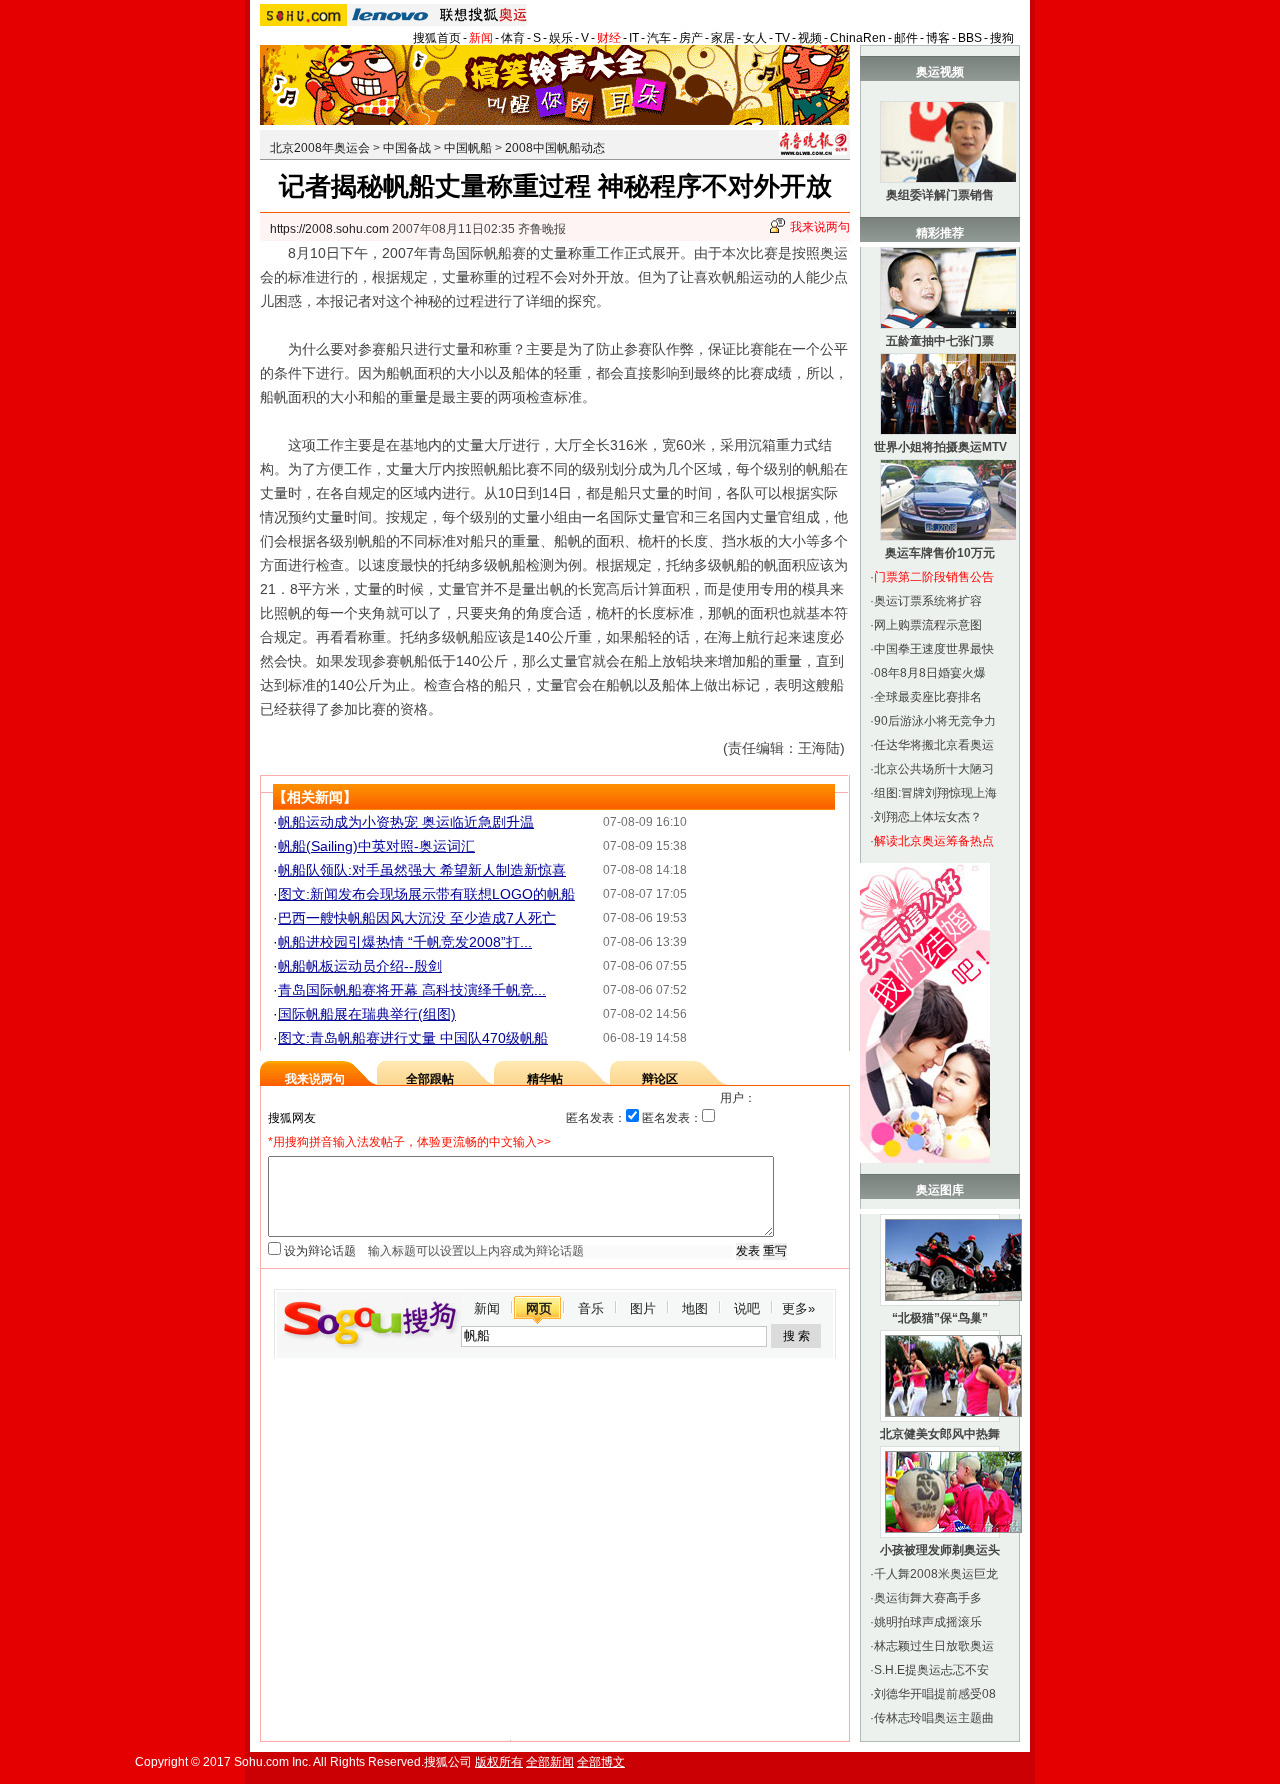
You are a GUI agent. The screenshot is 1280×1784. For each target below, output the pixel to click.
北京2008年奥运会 (320, 148)
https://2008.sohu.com (329, 229)
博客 (938, 38)
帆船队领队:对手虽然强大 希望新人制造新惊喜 (422, 870)
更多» (798, 1308)
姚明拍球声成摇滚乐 (928, 1622)
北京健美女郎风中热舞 (940, 1434)
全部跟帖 (430, 1079)
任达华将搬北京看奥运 (934, 745)
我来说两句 (820, 227)
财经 (609, 38)
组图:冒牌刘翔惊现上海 (935, 793)
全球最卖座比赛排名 (928, 697)
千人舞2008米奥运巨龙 (936, 1574)
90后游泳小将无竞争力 (935, 721)
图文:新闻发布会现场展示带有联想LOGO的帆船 (426, 894)
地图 (695, 1308)
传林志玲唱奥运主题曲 (934, 1718)
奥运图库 (940, 1190)
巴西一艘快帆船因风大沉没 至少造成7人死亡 (417, 918)
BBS (970, 38)
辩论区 (660, 1079)
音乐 (591, 1308)
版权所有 (499, 1762)
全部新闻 (550, 1762)
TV (782, 38)
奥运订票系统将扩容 (928, 601)
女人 (755, 38)
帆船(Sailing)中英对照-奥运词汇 (376, 846)
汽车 (659, 38)
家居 (723, 38)
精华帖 (545, 1079)
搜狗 (1002, 38)
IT (634, 38)
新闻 (481, 38)
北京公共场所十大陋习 (934, 769)
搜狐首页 (437, 38)
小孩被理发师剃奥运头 (940, 1550)
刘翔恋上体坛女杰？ (928, 817)
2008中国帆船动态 (555, 148)
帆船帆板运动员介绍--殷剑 (360, 966)
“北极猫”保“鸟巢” (940, 1318)
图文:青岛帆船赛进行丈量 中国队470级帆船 (413, 1038)
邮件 (906, 38)
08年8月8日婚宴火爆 (930, 673)
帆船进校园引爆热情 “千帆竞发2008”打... (405, 942)
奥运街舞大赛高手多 (928, 1598)
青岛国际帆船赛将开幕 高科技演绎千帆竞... (412, 990)
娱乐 (561, 38)
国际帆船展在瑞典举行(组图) (367, 1014)
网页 (539, 1308)
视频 (810, 38)
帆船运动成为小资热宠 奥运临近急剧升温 (406, 822)
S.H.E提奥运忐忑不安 (931, 1670)
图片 (643, 1308)
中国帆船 (468, 148)
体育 (513, 38)
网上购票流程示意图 (928, 625)
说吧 (747, 1308)
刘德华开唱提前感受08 (935, 1694)
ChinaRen (858, 38)
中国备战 (407, 148)
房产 (691, 38)
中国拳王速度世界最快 (934, 649)
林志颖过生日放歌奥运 (934, 1646)
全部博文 (601, 1762)
